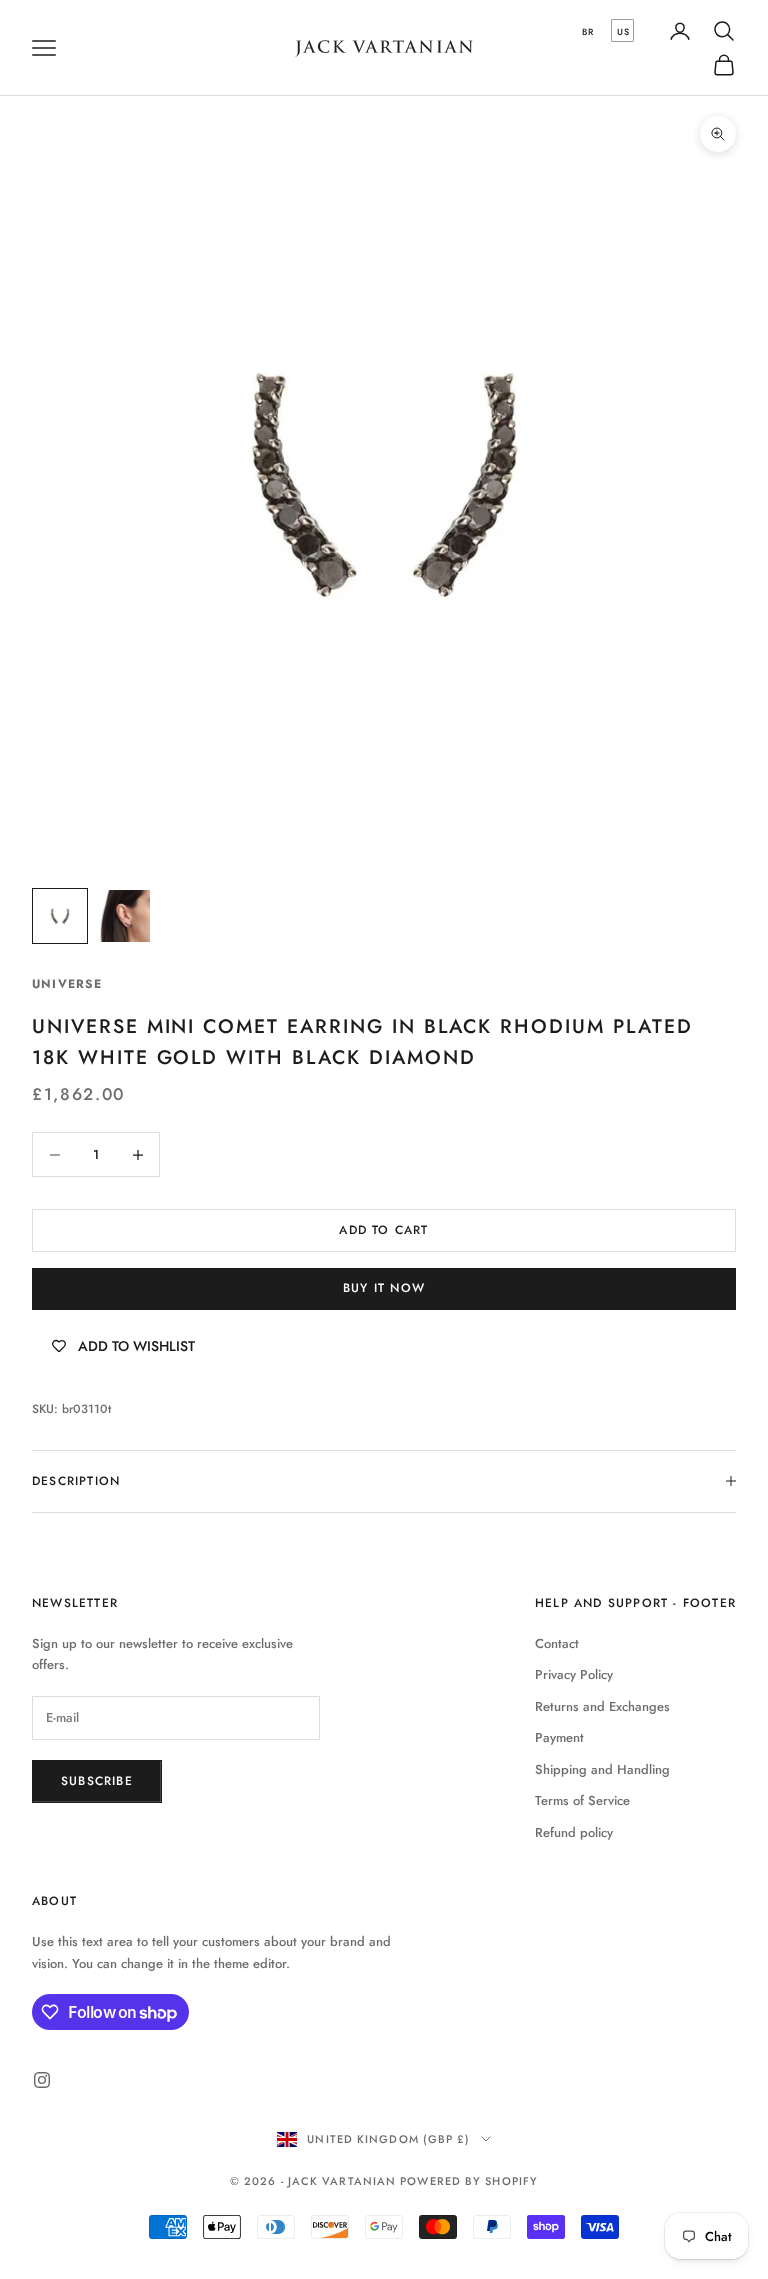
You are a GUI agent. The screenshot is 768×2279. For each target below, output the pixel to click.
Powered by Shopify (469, 2181)
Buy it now (384, 1288)
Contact (557, 1643)
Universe (67, 984)
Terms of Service (582, 1800)
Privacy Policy (574, 1674)
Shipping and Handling (602, 1769)
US (623, 31)
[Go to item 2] (124, 916)
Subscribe (97, 1781)
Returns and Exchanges (602, 1706)
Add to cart (383, 1230)
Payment (559, 1737)
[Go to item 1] (60, 916)
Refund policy (574, 1832)
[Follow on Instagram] (42, 2080)
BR (588, 31)
